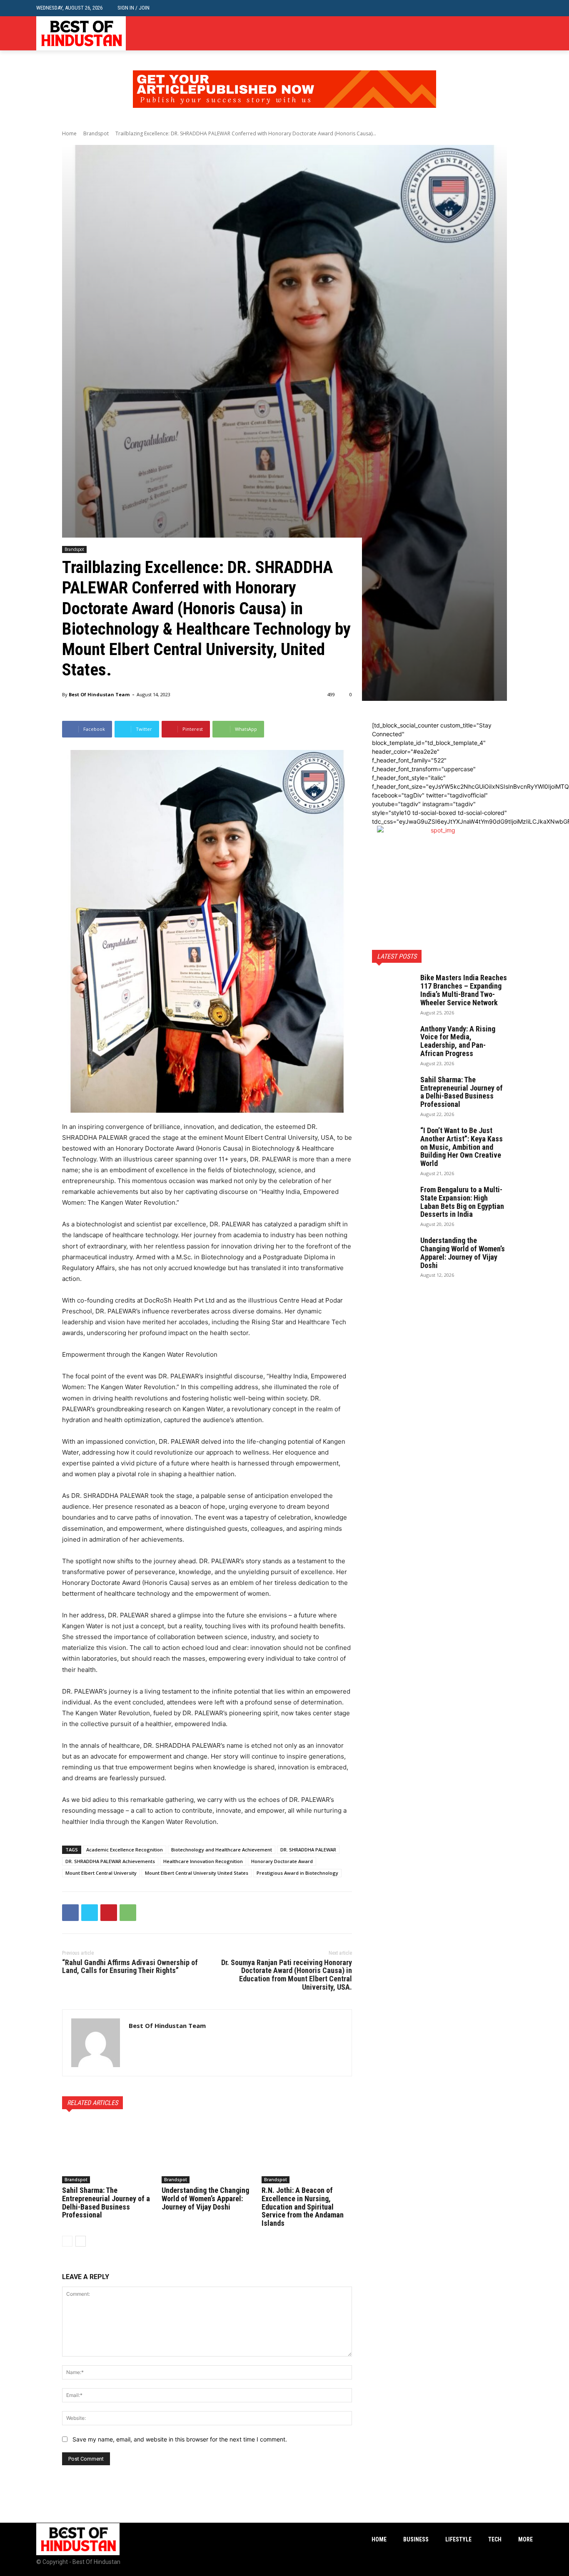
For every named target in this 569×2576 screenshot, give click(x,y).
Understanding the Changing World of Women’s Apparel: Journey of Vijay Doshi (205, 2199)
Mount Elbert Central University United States (197, 1873)
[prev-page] (67, 2241)
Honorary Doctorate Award (282, 1861)
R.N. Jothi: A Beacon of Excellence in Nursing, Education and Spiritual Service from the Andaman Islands (303, 2207)
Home (69, 133)
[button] (526, 8)
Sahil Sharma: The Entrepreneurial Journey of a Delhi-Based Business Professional (106, 2202)
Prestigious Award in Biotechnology (297, 1873)
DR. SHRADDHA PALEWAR (308, 1850)
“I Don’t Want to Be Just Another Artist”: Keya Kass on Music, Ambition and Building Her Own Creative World (462, 1147)
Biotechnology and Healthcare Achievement (222, 1850)
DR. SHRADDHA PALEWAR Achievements (110, 1861)
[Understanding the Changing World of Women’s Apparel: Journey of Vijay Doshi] (207, 2152)
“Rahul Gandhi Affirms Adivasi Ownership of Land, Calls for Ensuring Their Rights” (130, 1967)
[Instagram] (515, 34)
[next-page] (81, 2241)
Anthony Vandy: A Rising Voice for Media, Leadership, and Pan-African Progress (458, 1041)
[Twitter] (528, 34)
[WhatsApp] (128, 1913)
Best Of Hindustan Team (99, 694)
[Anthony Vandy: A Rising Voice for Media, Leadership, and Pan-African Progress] (393, 1039)
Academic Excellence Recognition (125, 1850)
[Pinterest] (109, 1913)
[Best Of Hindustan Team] (96, 2043)
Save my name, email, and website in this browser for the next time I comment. (180, 2439)
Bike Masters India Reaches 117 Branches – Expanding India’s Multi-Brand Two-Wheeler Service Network (464, 990)
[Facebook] (503, 34)
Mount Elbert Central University (101, 1873)
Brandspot (96, 133)
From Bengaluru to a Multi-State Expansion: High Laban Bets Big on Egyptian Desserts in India (462, 1202)
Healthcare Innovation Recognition (203, 1861)
